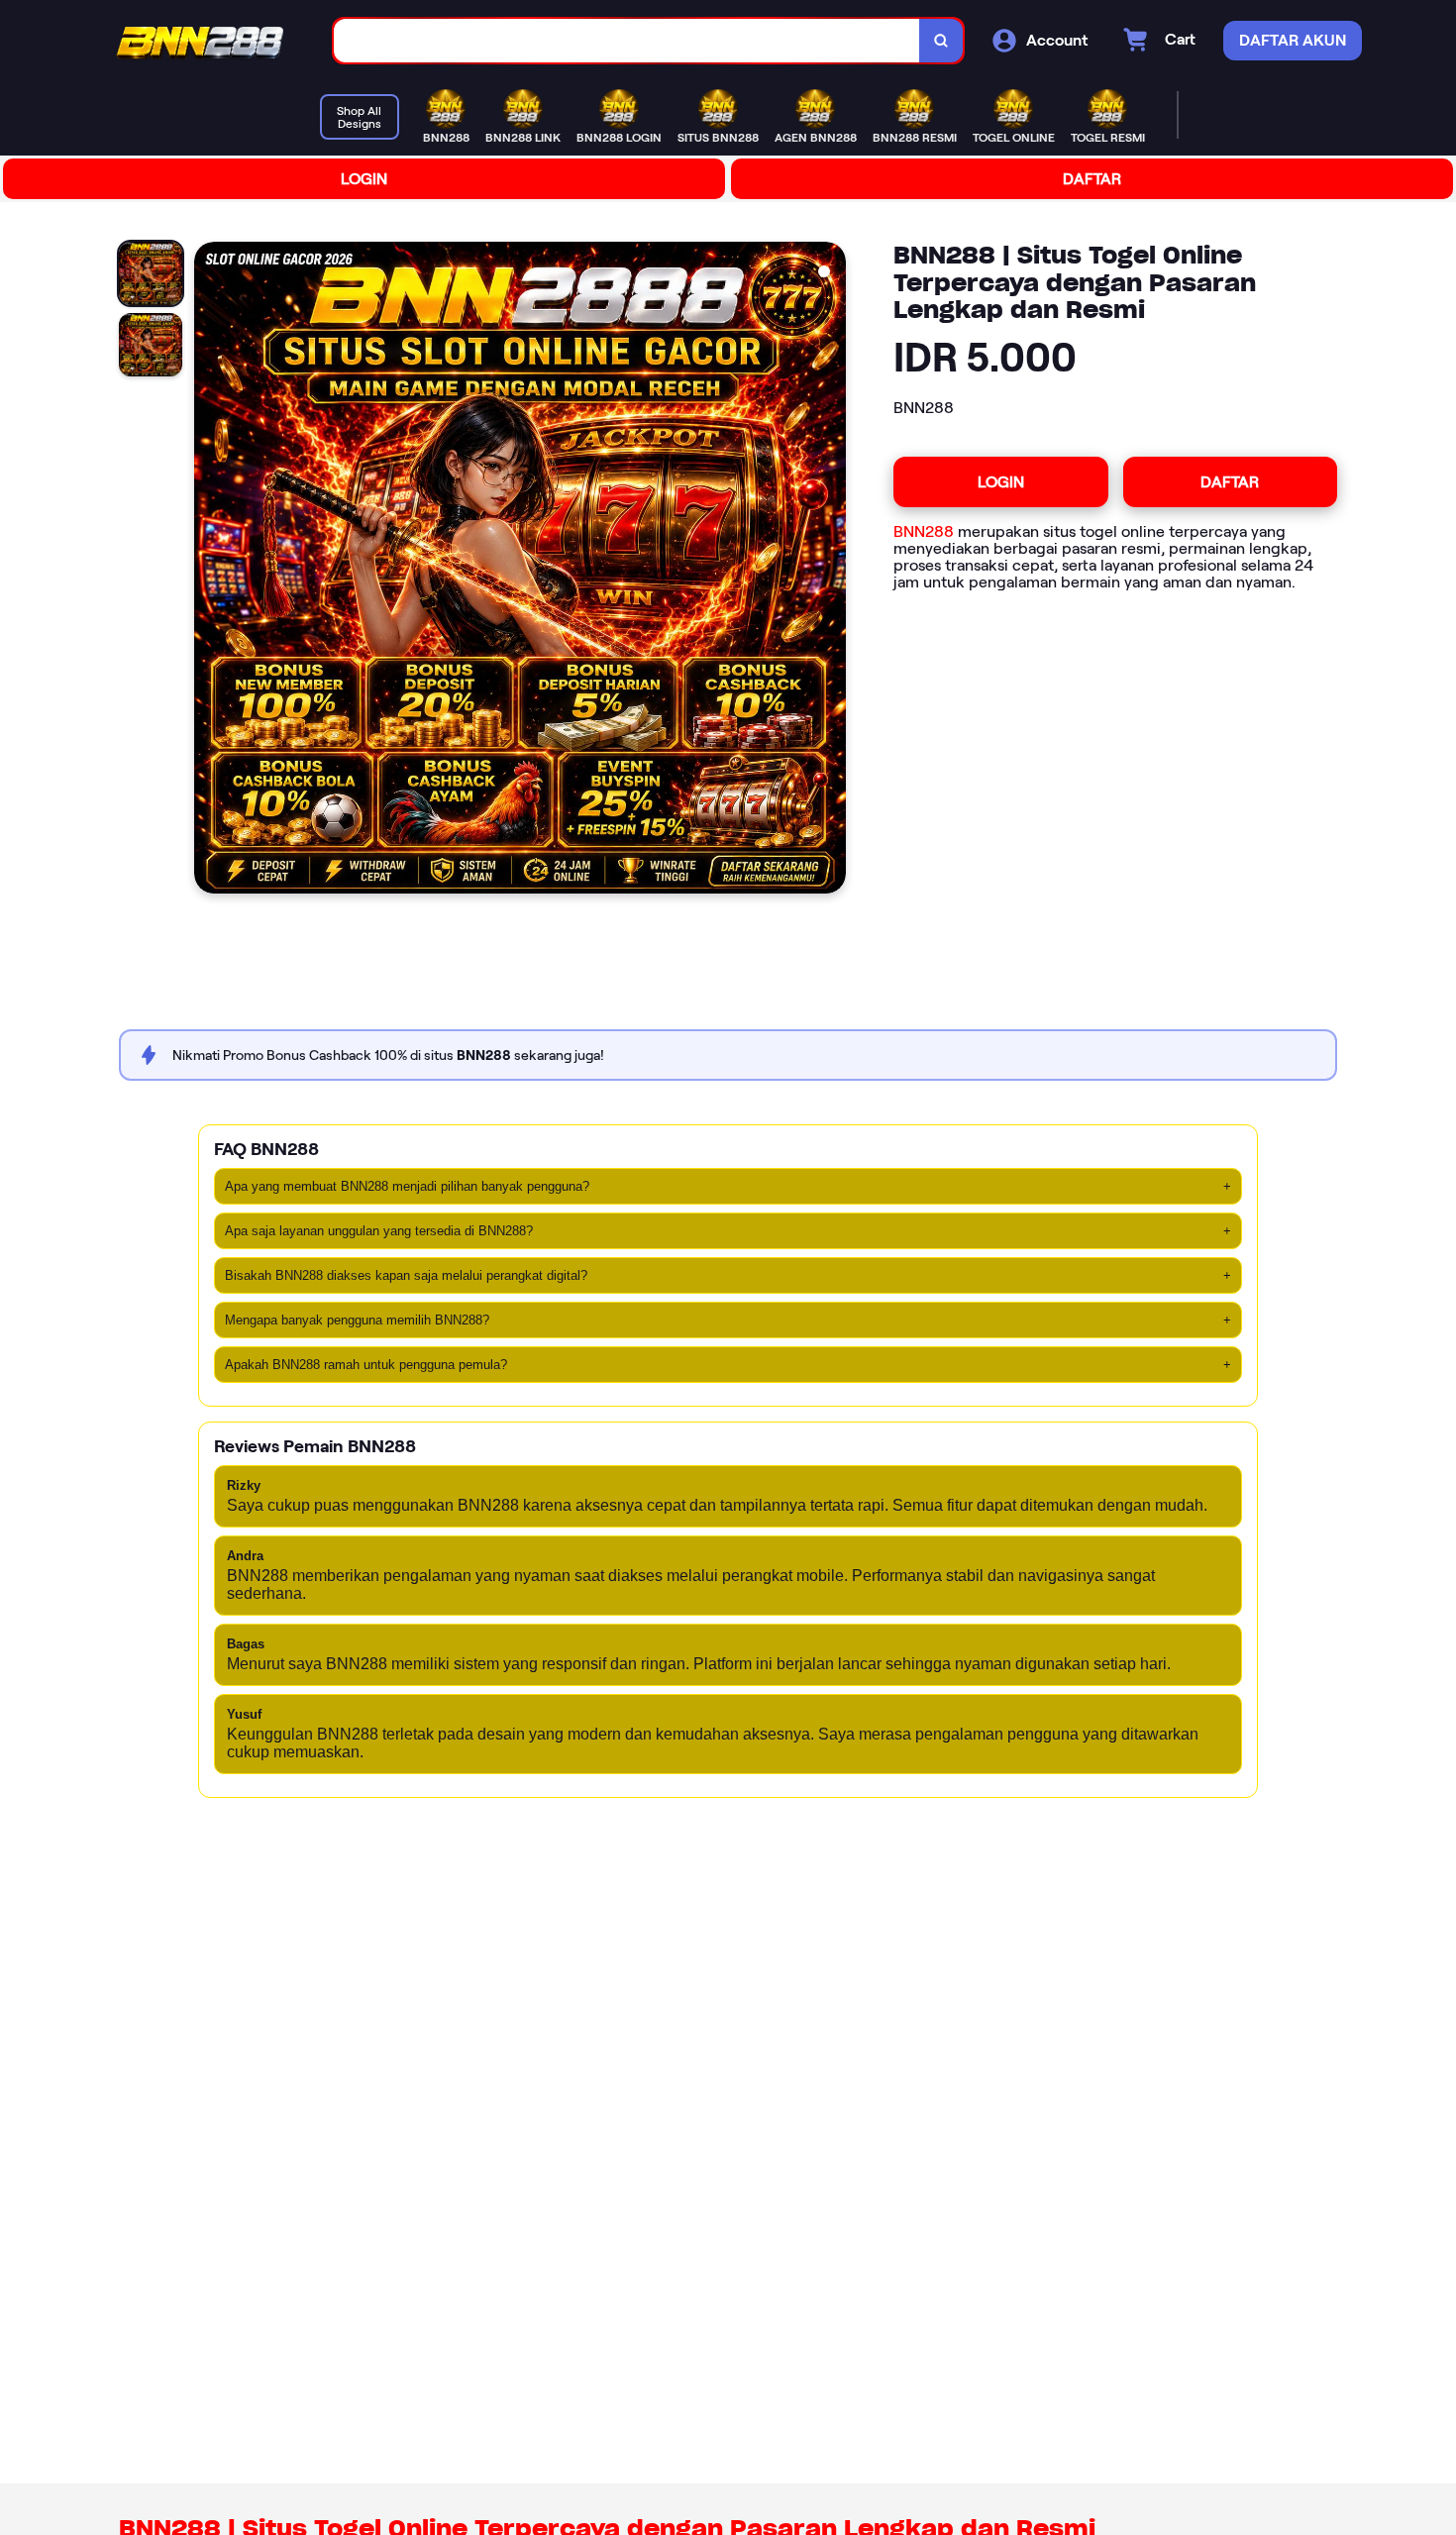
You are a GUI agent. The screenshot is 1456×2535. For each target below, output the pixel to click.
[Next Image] (830, 571)
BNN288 (924, 531)
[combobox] (627, 41)
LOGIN (364, 179)
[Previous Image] (210, 571)
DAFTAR (1092, 179)
